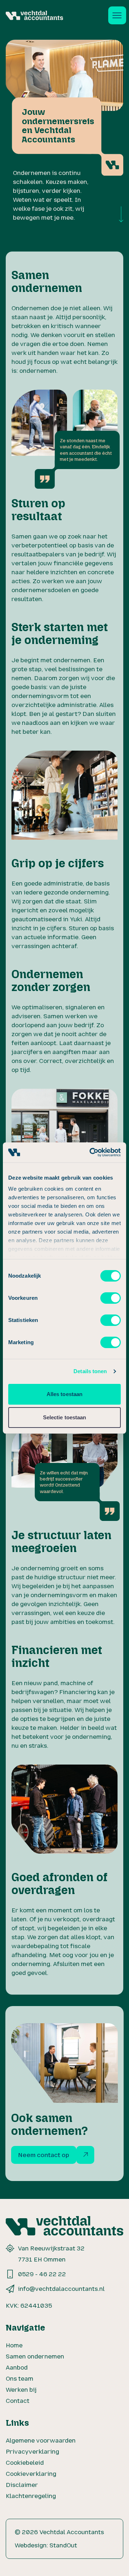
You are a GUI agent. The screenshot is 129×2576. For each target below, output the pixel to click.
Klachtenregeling (31, 2496)
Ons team (20, 2379)
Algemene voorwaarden (41, 2440)
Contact (18, 2401)
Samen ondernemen (35, 2356)
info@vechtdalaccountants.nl (61, 2289)
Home (14, 2345)
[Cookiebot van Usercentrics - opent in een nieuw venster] (91, 1152)
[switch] (111, 1298)
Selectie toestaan (65, 1417)
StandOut (63, 2545)
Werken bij (21, 2390)
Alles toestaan (64, 1394)
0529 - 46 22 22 (42, 2274)
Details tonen (90, 1371)
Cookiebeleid (25, 2463)
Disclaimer (22, 2485)
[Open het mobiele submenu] (117, 15)
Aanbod (17, 2367)
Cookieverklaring (31, 2474)
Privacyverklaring (32, 2451)
